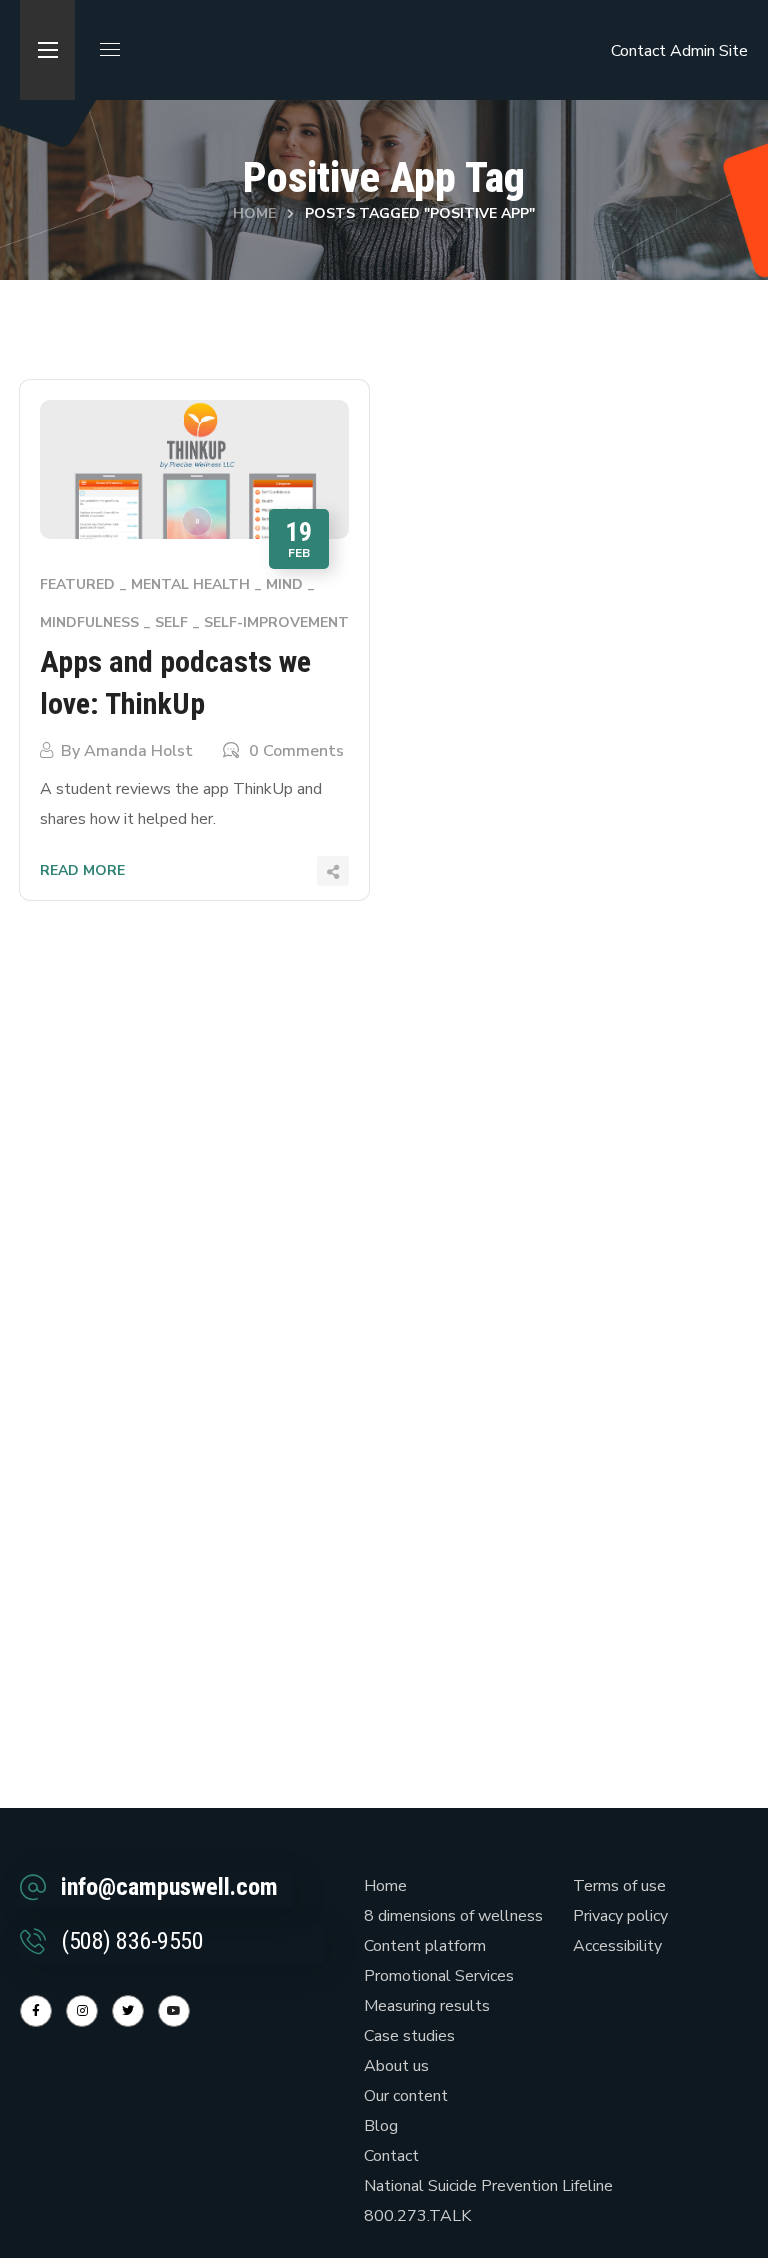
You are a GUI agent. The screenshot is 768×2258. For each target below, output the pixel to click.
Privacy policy (620, 1916)
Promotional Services (439, 1976)
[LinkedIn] (128, 2011)
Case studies (409, 2036)
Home (254, 213)
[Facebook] (36, 2011)
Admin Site (709, 51)
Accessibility (617, 1946)
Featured (77, 584)
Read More (82, 870)
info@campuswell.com (169, 1887)
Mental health (190, 584)
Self (171, 622)
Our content (406, 2096)
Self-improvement (276, 622)
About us (396, 2066)
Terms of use (619, 1886)
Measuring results (427, 2006)
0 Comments (296, 751)
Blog (381, 2126)
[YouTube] (174, 2011)
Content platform (425, 1946)
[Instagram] (82, 2011)
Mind (284, 584)
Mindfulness (89, 622)
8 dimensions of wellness (453, 1916)
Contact (638, 51)
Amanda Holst (138, 751)
